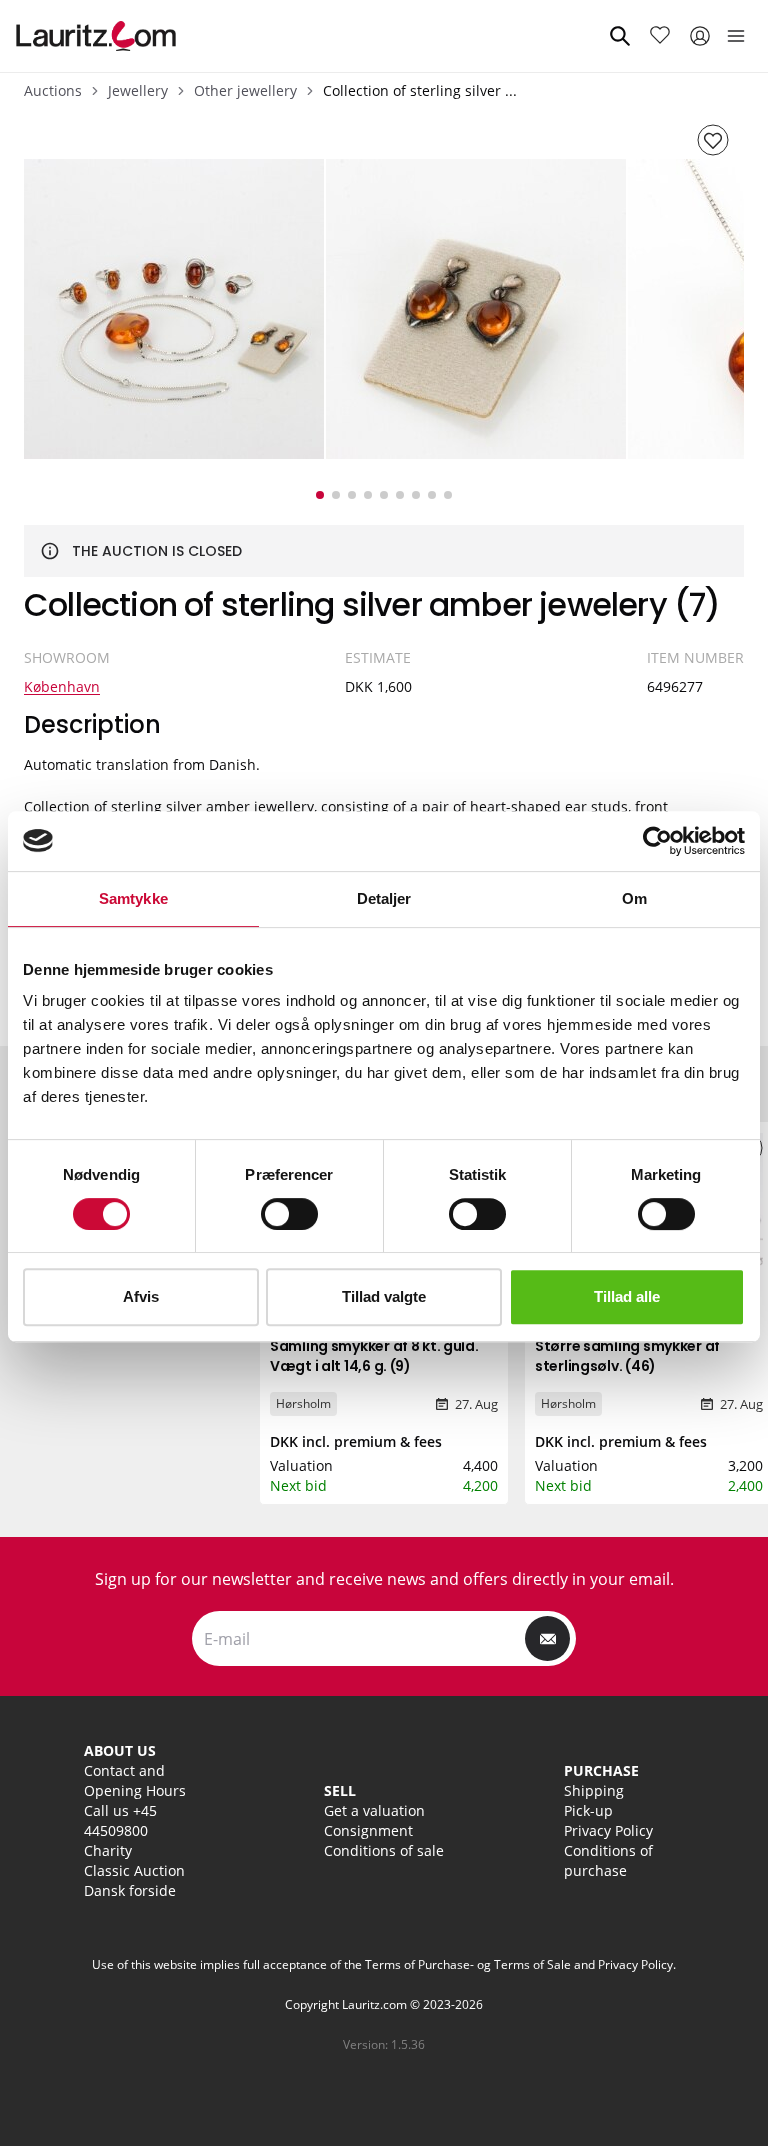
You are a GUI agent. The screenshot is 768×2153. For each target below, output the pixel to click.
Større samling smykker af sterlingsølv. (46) (627, 1356)
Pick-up (588, 1810)
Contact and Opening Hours (135, 1780)
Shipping (594, 1790)
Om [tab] (634, 898)
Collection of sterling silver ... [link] (420, 90)
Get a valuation (374, 1810)
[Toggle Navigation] (736, 36)
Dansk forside (130, 1890)
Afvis (141, 1296)
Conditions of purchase (608, 1860)
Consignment (368, 1830)
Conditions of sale (384, 1850)
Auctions (53, 90)
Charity (108, 1850)
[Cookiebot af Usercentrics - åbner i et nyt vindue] (657, 841)
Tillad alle (627, 1296)
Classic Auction (134, 1870)
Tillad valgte (384, 1296)
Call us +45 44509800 (120, 1820)
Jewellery (138, 90)
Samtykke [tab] (133, 898)
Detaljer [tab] (384, 898)
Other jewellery (245, 90)
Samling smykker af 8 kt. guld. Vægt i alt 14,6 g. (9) (374, 1356)
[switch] (289, 1214)
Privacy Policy (608, 1830)
